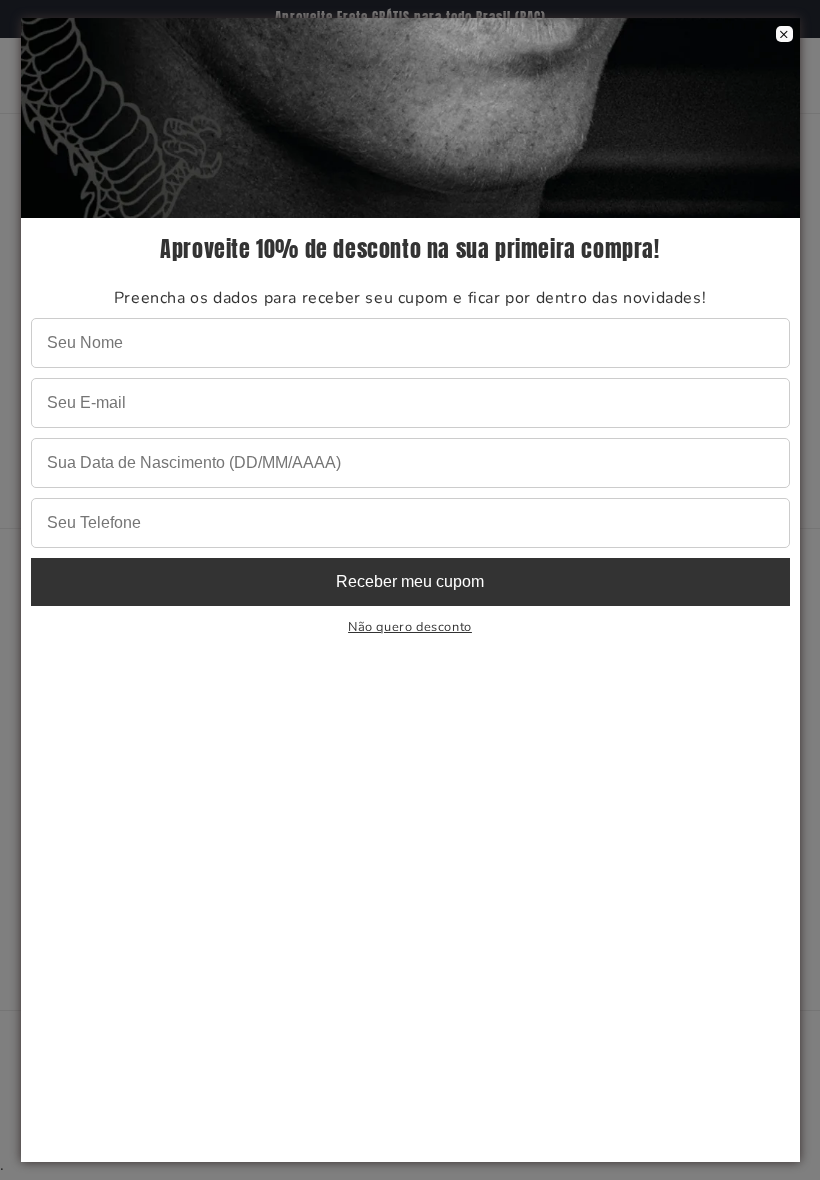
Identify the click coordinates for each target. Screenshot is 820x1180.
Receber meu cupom (410, 581)
